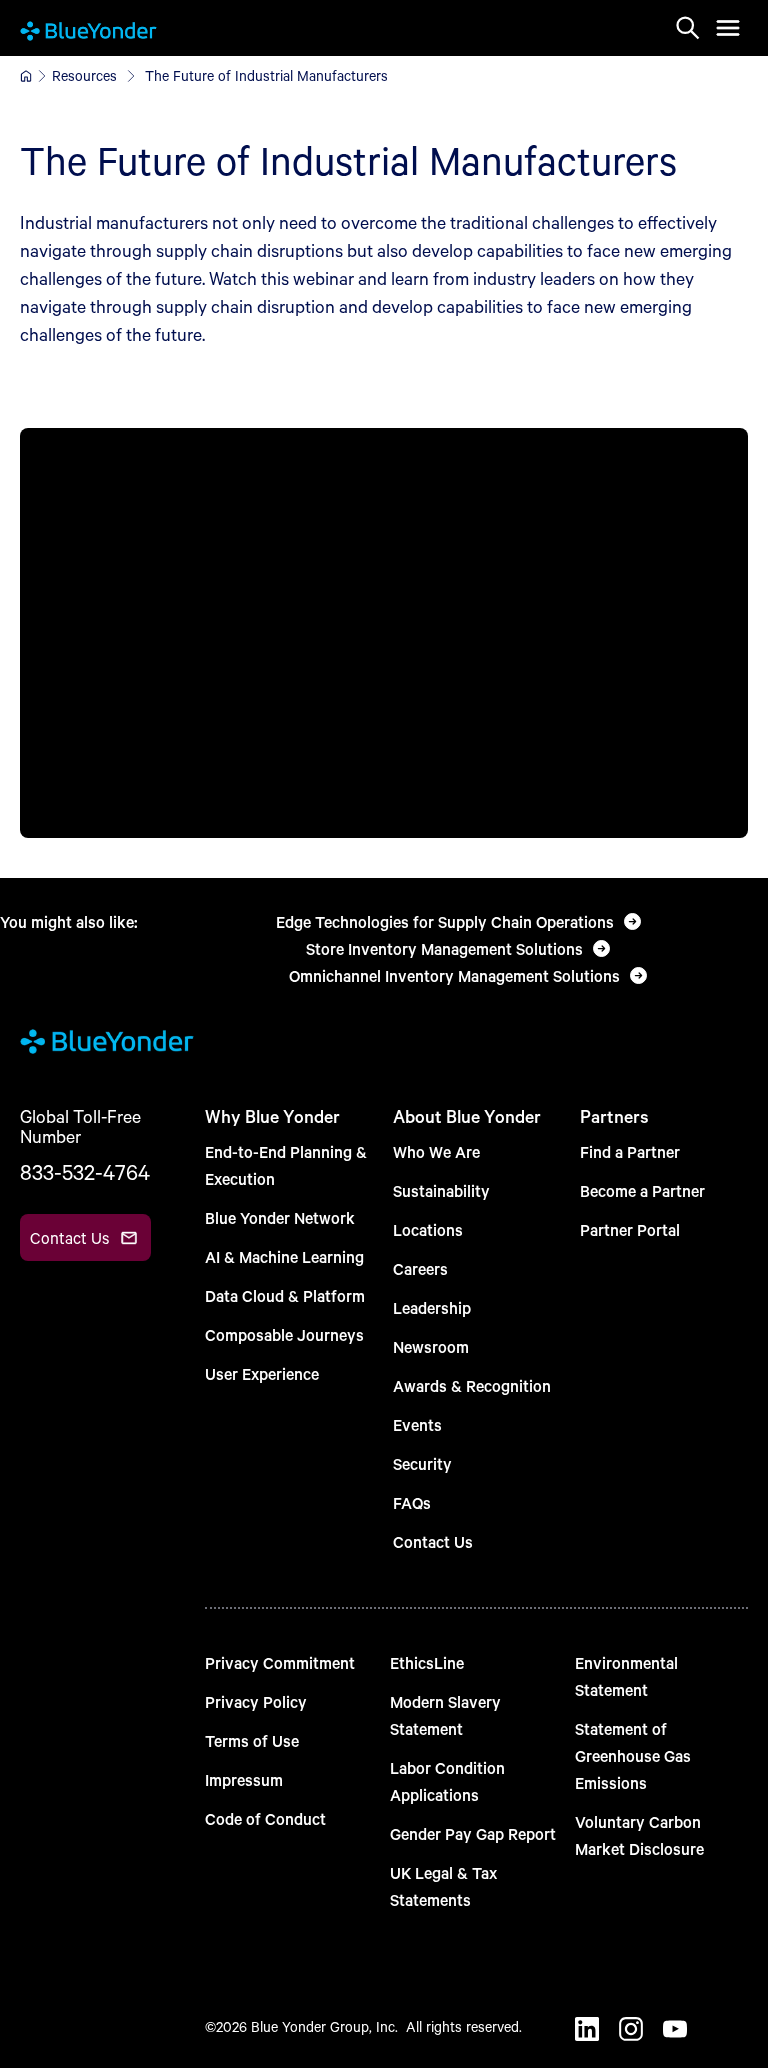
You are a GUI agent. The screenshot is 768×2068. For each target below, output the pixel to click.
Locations (428, 1229)
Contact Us (433, 1541)
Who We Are (436, 1151)
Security (422, 1463)
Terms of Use (252, 1740)
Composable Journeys (284, 1334)
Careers (420, 1268)
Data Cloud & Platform (285, 1295)
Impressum (244, 1779)
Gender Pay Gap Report (473, 1833)
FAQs (412, 1502)
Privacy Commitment (280, 1662)
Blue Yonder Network (280, 1217)
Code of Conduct (265, 1818)
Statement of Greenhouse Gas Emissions (633, 1755)
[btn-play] (384, 632)
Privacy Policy (256, 1701)
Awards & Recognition (472, 1385)
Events (417, 1424)
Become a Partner (642, 1190)
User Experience (262, 1373)
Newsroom (431, 1346)
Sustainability (441, 1190)
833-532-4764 (85, 1172)
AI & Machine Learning (284, 1256)
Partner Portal (630, 1229)
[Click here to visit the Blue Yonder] (26, 76)
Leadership (432, 1307)
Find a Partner (630, 1151)
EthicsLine (427, 1662)
